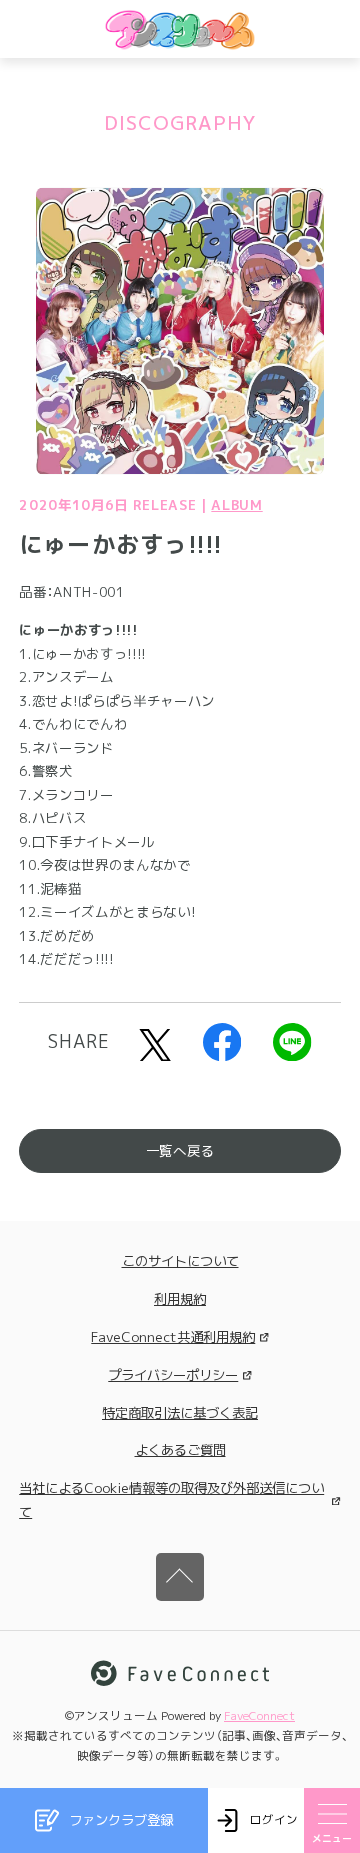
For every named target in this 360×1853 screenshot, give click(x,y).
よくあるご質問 (180, 1450)
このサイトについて (180, 1261)
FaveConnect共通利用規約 (173, 1337)
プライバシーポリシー (173, 1375)
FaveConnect (259, 1716)
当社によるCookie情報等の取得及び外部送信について (171, 1500)
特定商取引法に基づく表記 (180, 1413)
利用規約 (180, 1299)
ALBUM (236, 505)
